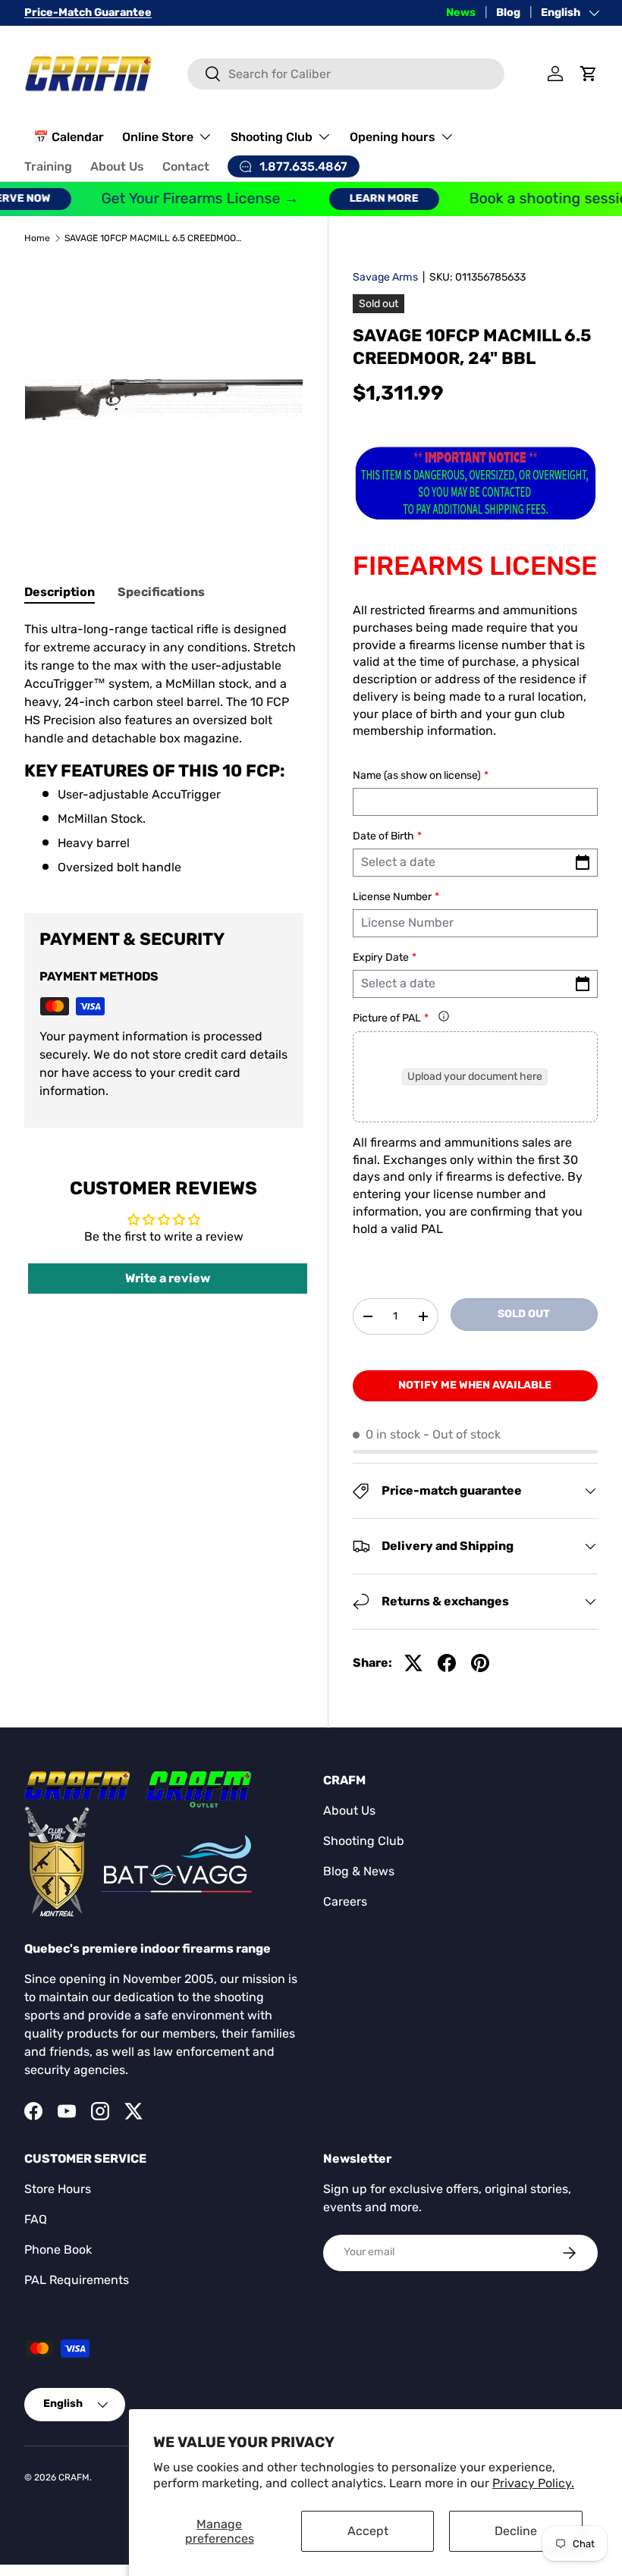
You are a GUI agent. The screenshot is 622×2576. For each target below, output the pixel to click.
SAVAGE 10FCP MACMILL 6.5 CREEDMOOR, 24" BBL (155, 238)
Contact (186, 166)
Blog (508, 13)
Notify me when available (475, 1385)
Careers (345, 1901)
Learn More (367, 198)
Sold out (524, 1314)
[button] (589, 74)
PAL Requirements (77, 2280)
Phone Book (58, 2250)
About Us (117, 166)
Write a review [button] (168, 1278)
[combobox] (346, 74)
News (461, 13)
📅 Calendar (69, 137)
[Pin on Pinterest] (480, 1663)
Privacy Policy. (533, 2483)
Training (48, 166)
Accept (368, 2531)
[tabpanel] (164, 748)
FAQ (36, 2219)
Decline (516, 2531)
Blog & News (359, 1871)
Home (37, 238)
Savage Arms (385, 277)
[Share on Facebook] (447, 1663)
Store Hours (58, 2189)
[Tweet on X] (413, 1663)
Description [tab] (60, 592)
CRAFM (74, 2477)
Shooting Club (364, 1841)
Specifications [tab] (161, 592)
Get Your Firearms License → (183, 198)
